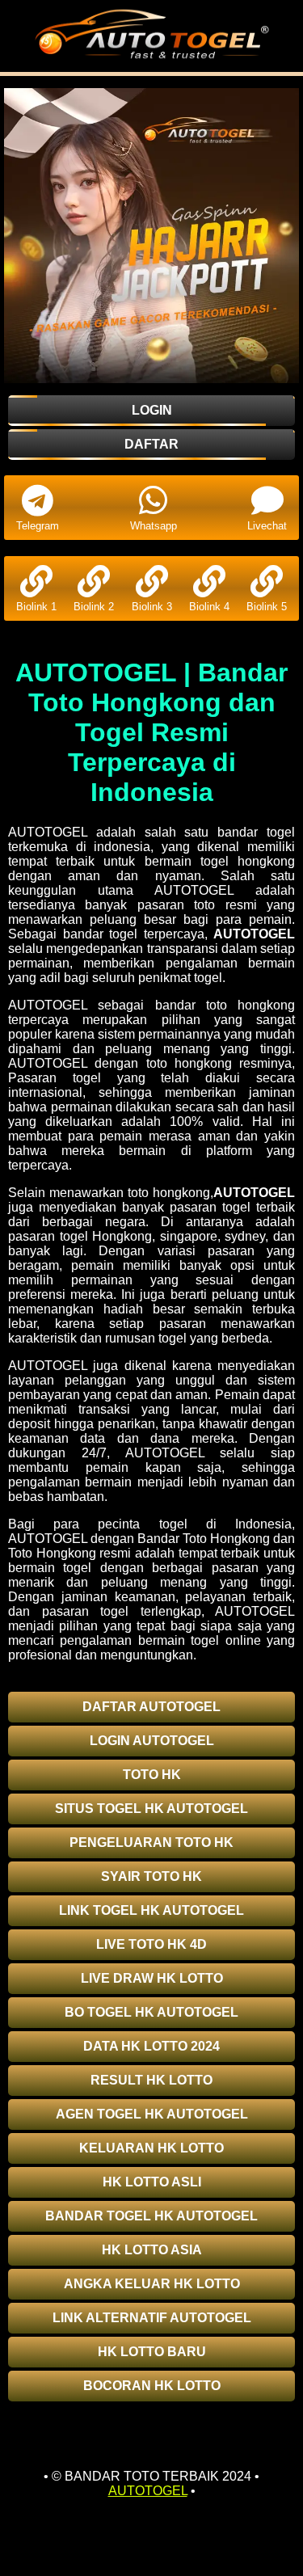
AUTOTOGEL (254, 934)
